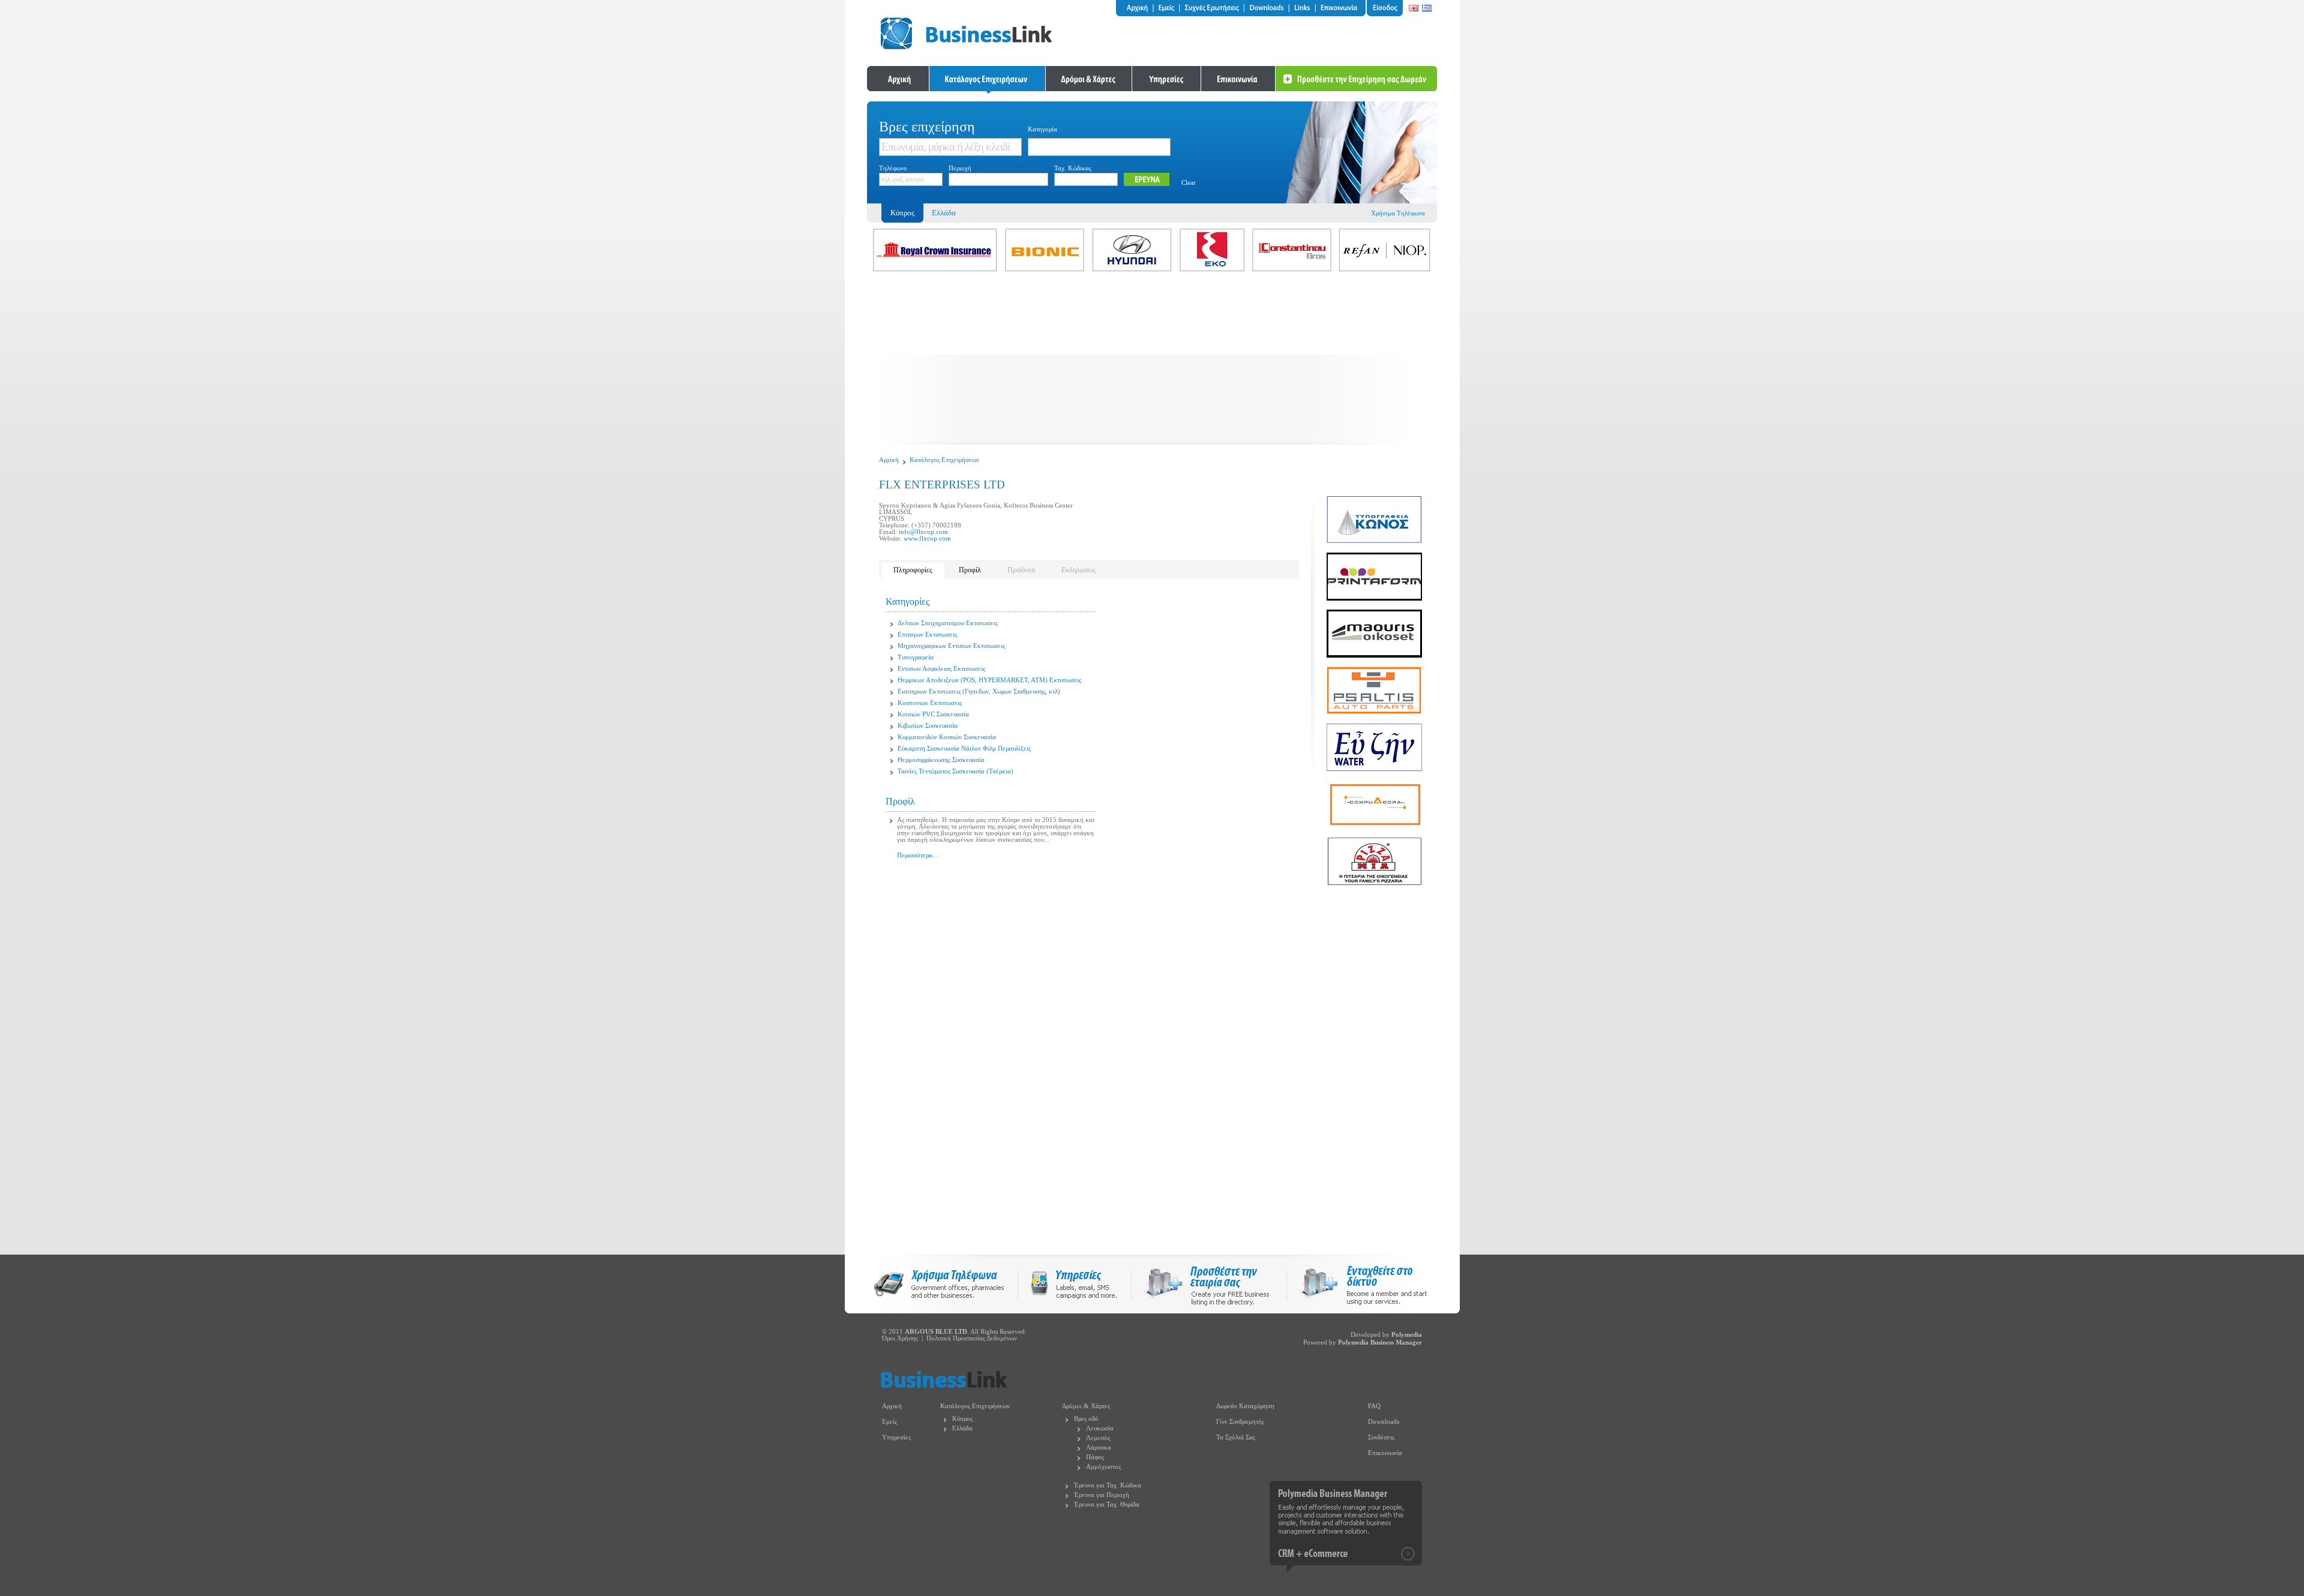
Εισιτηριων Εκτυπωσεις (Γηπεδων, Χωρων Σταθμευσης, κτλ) (979, 691)
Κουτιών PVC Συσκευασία (933, 714)
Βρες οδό (1086, 1419)
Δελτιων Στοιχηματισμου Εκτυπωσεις (948, 623)
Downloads (1384, 1422)
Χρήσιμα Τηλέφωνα (1398, 213)
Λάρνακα (1099, 1447)
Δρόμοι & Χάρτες (1086, 1406)
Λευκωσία (1100, 1428)
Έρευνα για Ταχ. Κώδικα (1108, 1485)
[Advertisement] (1152, 361)
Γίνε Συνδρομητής (1240, 1422)
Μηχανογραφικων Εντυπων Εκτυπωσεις (951, 646)
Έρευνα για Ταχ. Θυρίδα (1107, 1504)
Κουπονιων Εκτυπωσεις (930, 703)
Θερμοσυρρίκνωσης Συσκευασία (941, 760)
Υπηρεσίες (896, 1437)
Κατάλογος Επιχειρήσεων (944, 460)
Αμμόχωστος (1103, 1467)
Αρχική (889, 460)
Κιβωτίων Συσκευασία (928, 726)
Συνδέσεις (1381, 1437)
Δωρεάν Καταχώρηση (1245, 1406)
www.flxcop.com (927, 538)
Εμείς (889, 1422)
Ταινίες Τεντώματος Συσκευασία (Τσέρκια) (955, 771)
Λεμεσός (1098, 1438)
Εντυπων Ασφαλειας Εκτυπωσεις (941, 669)
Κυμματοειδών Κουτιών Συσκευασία (947, 737)
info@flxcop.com (923, 532)
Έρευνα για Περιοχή (1102, 1495)
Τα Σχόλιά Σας (1236, 1437)
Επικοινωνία (1385, 1453)
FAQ (1374, 1406)
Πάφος (1095, 1457)
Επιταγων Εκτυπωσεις (927, 634)
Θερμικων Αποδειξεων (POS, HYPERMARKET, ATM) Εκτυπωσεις (989, 680)
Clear (1189, 183)
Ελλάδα (944, 213)
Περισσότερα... (917, 855)
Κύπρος (962, 1419)
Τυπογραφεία (916, 657)
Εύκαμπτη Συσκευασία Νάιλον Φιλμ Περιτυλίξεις (964, 748)
